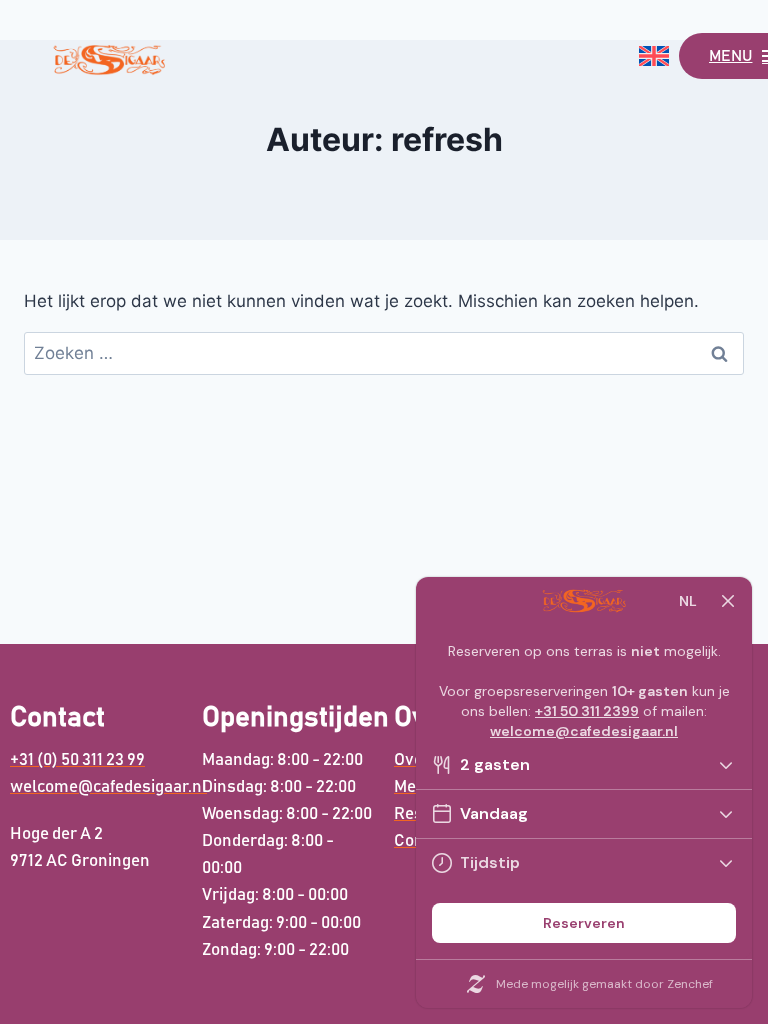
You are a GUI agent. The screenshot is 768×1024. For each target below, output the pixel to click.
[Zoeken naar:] (384, 353)
